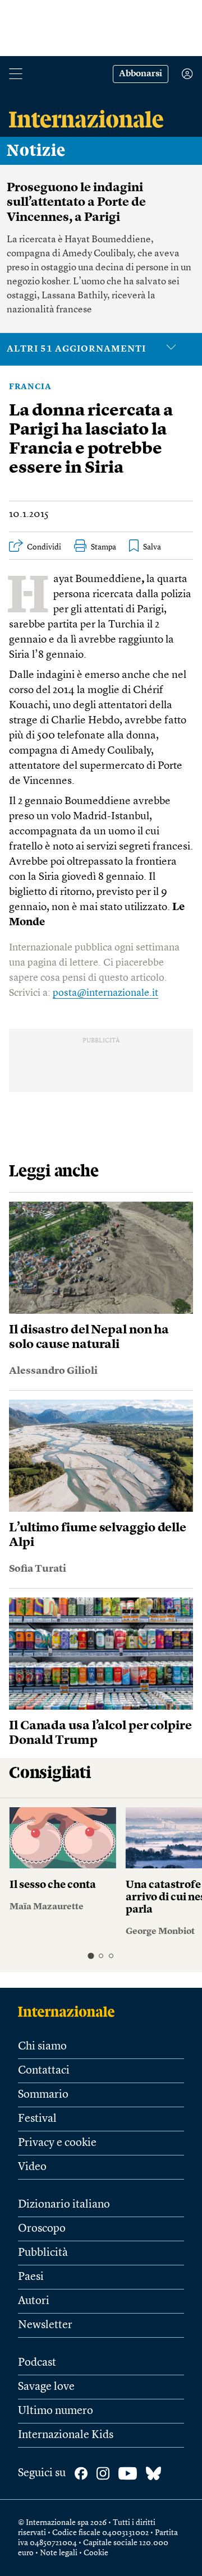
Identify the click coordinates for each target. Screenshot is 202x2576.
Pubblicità (43, 2253)
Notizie (36, 151)
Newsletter (45, 2325)
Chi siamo (42, 2047)
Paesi (31, 2277)
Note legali (59, 2553)
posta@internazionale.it (105, 993)
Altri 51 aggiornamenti (76, 349)
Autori (34, 2301)
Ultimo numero (56, 2411)
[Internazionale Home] (70, 2011)
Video (32, 2167)
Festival (37, 2119)
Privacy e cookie (57, 2143)
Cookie (96, 2553)
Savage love (46, 2387)
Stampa (104, 547)
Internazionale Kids (66, 2435)
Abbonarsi (141, 74)
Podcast (37, 2363)
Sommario (43, 2095)
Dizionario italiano (64, 2205)
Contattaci (44, 2071)
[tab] (91, 1956)
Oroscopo (42, 2229)
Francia (30, 387)
